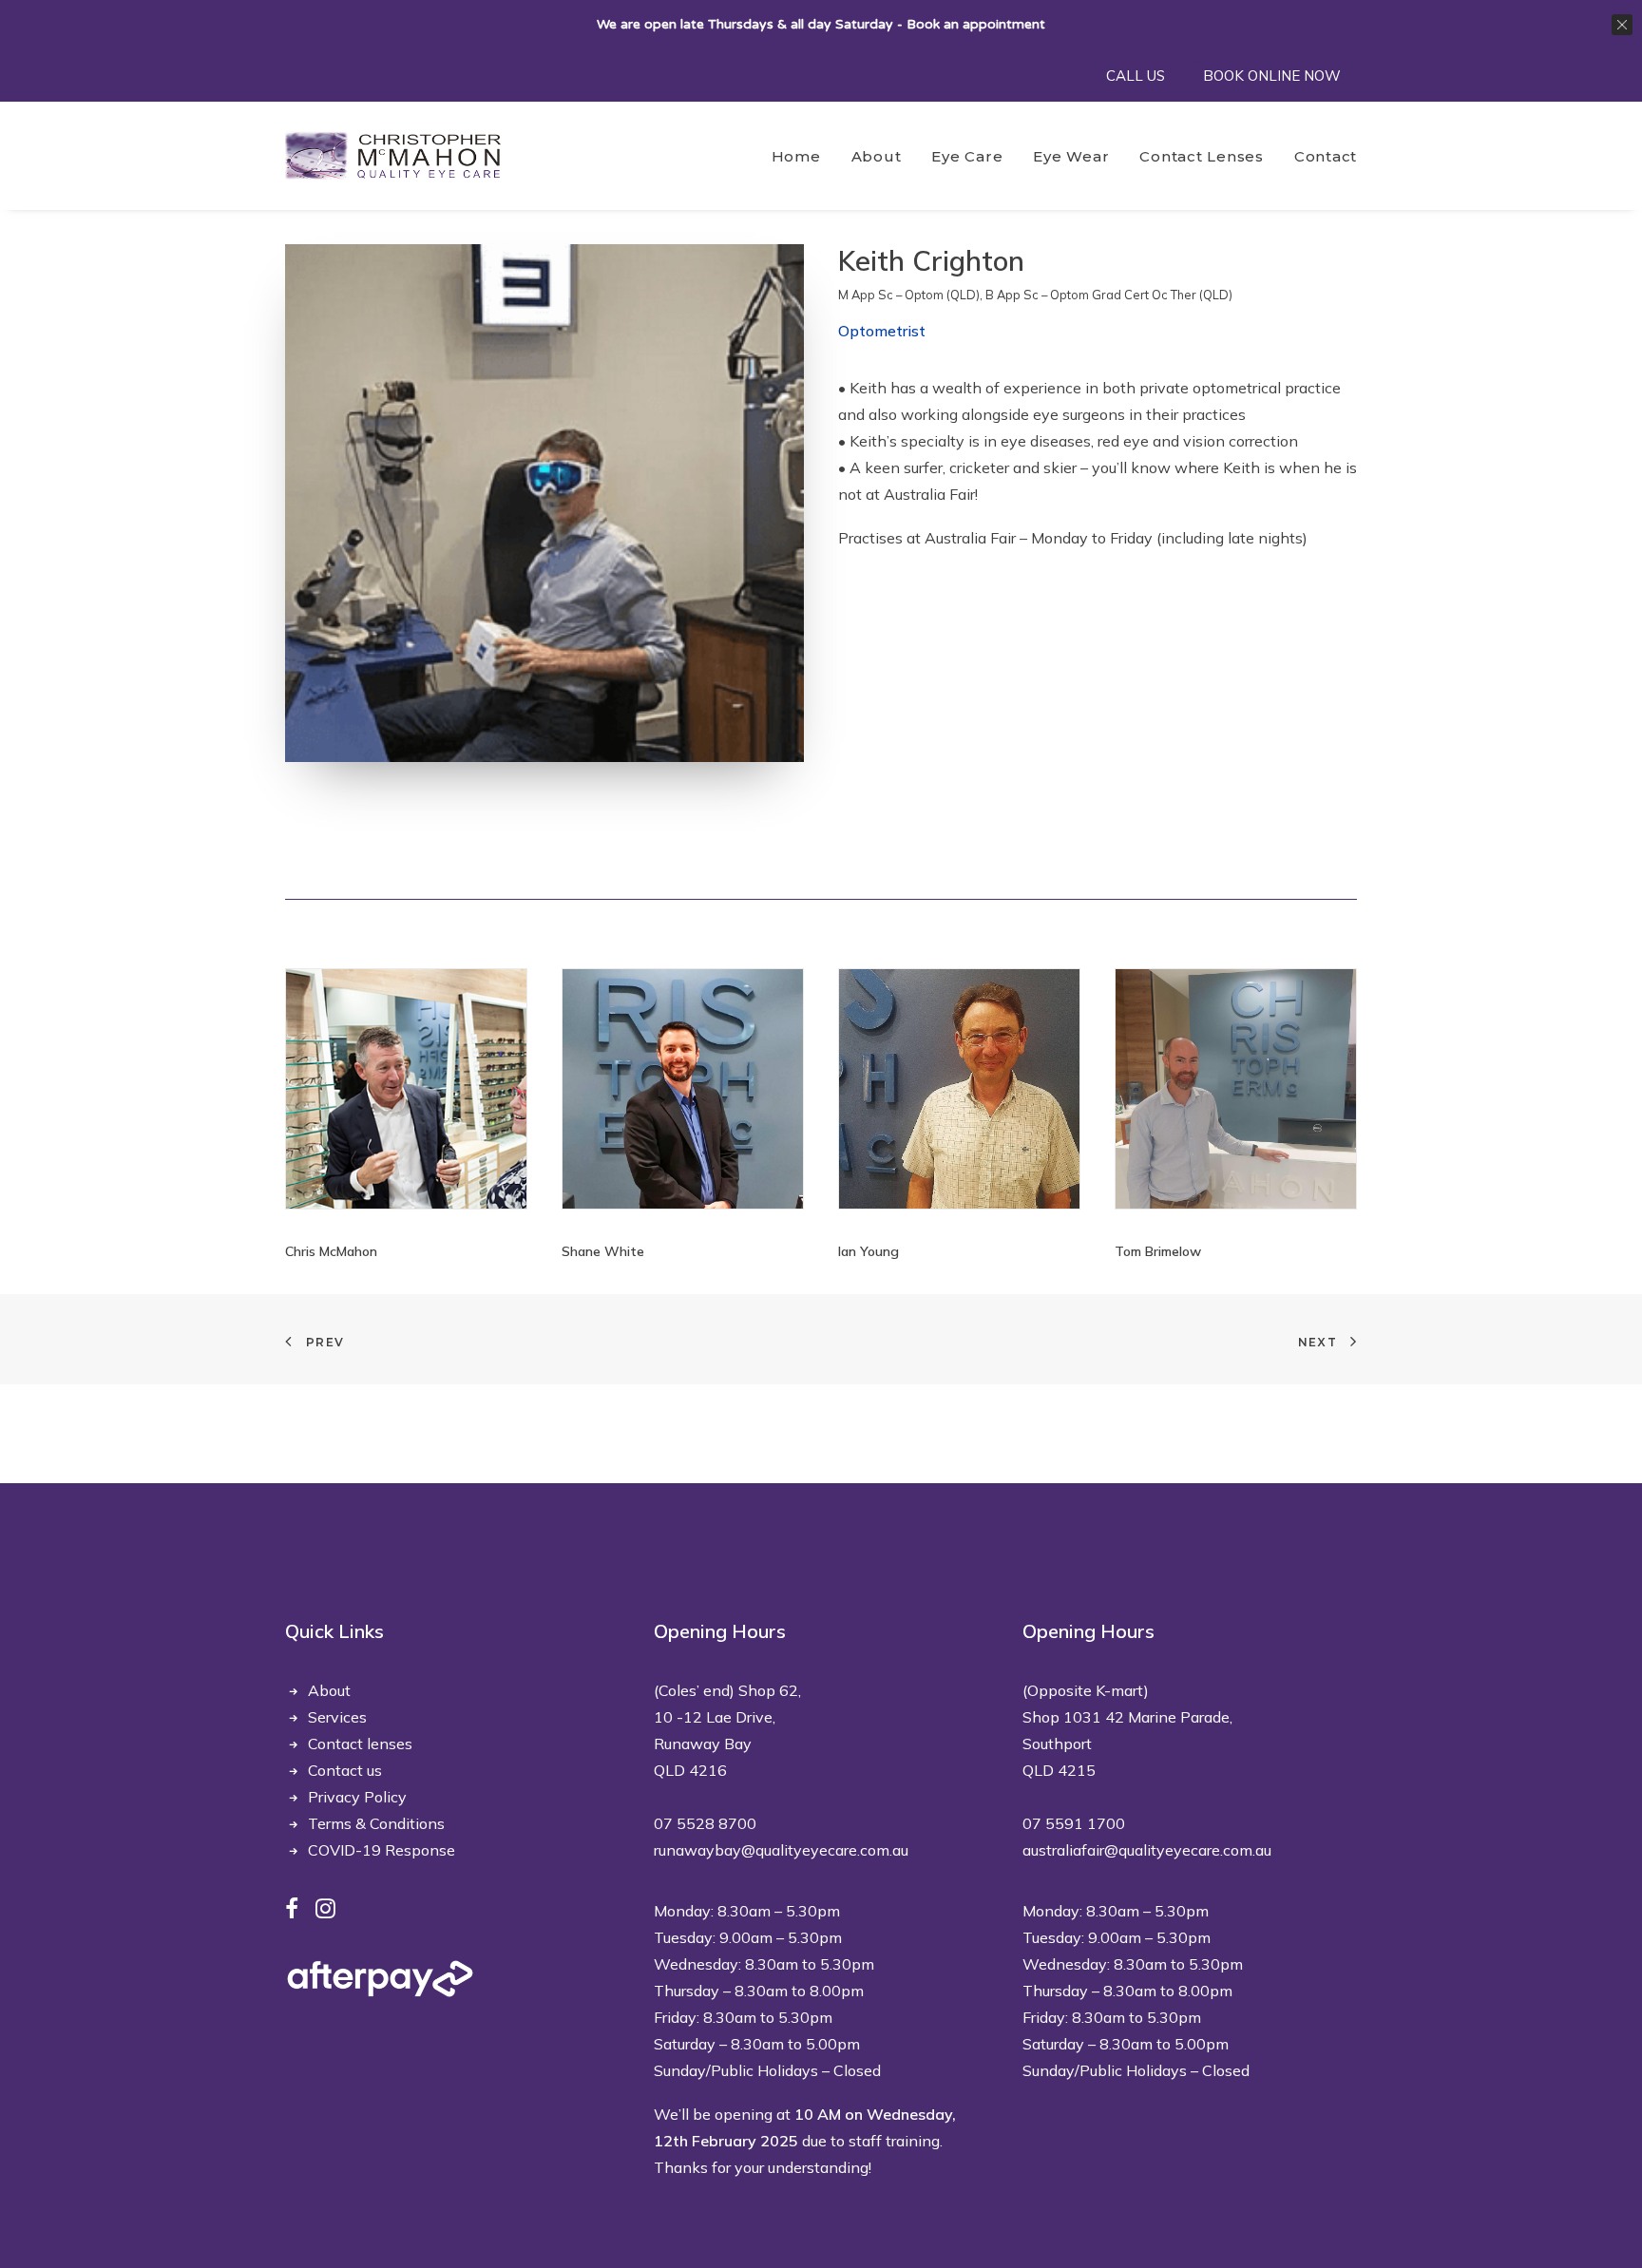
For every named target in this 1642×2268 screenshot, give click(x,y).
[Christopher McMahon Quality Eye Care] (393, 156)
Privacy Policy (357, 1797)
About (877, 156)
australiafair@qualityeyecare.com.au (1147, 1850)
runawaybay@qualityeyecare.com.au (781, 1850)
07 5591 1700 (1074, 1823)
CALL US (1136, 76)
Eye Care (967, 156)
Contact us (345, 1770)
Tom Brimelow (1158, 1251)
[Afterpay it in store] (380, 1978)
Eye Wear (1071, 156)
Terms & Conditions (376, 1823)
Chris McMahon (331, 1251)
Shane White (603, 1251)
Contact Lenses (1202, 156)
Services (337, 1717)
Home (796, 156)
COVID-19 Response (382, 1850)
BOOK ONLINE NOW (1272, 76)
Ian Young (869, 1251)
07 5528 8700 (705, 1823)
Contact (1326, 156)
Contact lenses (360, 1744)
